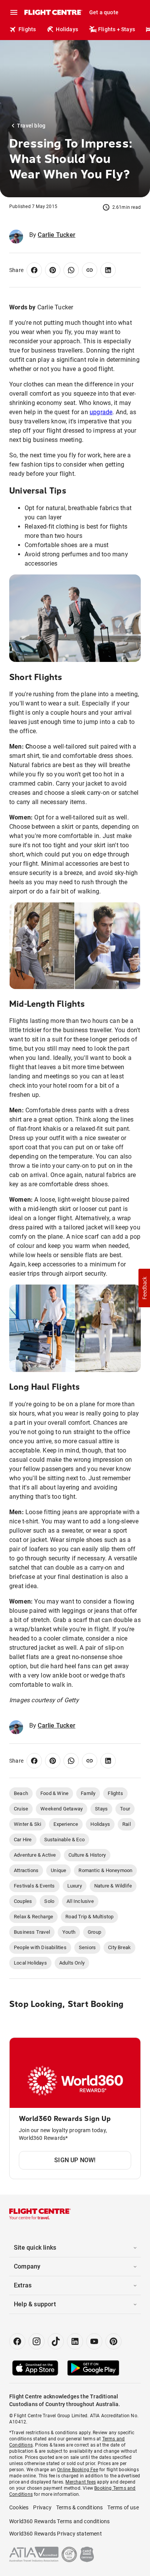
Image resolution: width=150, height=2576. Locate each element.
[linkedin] (75, 2341)
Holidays (67, 29)
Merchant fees (81, 2482)
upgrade (101, 412)
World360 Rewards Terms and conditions (59, 2521)
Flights (27, 29)
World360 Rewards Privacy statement (56, 2534)
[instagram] (37, 2341)
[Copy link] (90, 270)
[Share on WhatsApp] (71, 270)
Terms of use (123, 2507)
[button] (144, 1288)
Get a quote (104, 12)
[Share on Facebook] (34, 270)
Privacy (42, 2507)
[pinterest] (113, 2341)
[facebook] (17, 2341)
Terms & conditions (80, 2507)
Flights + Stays (117, 29)
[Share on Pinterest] (53, 270)
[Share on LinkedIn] (108, 270)
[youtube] (94, 2341)
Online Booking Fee (77, 2470)
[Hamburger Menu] (14, 12)
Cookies (19, 2507)
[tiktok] (56, 2341)
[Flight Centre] (53, 12)
